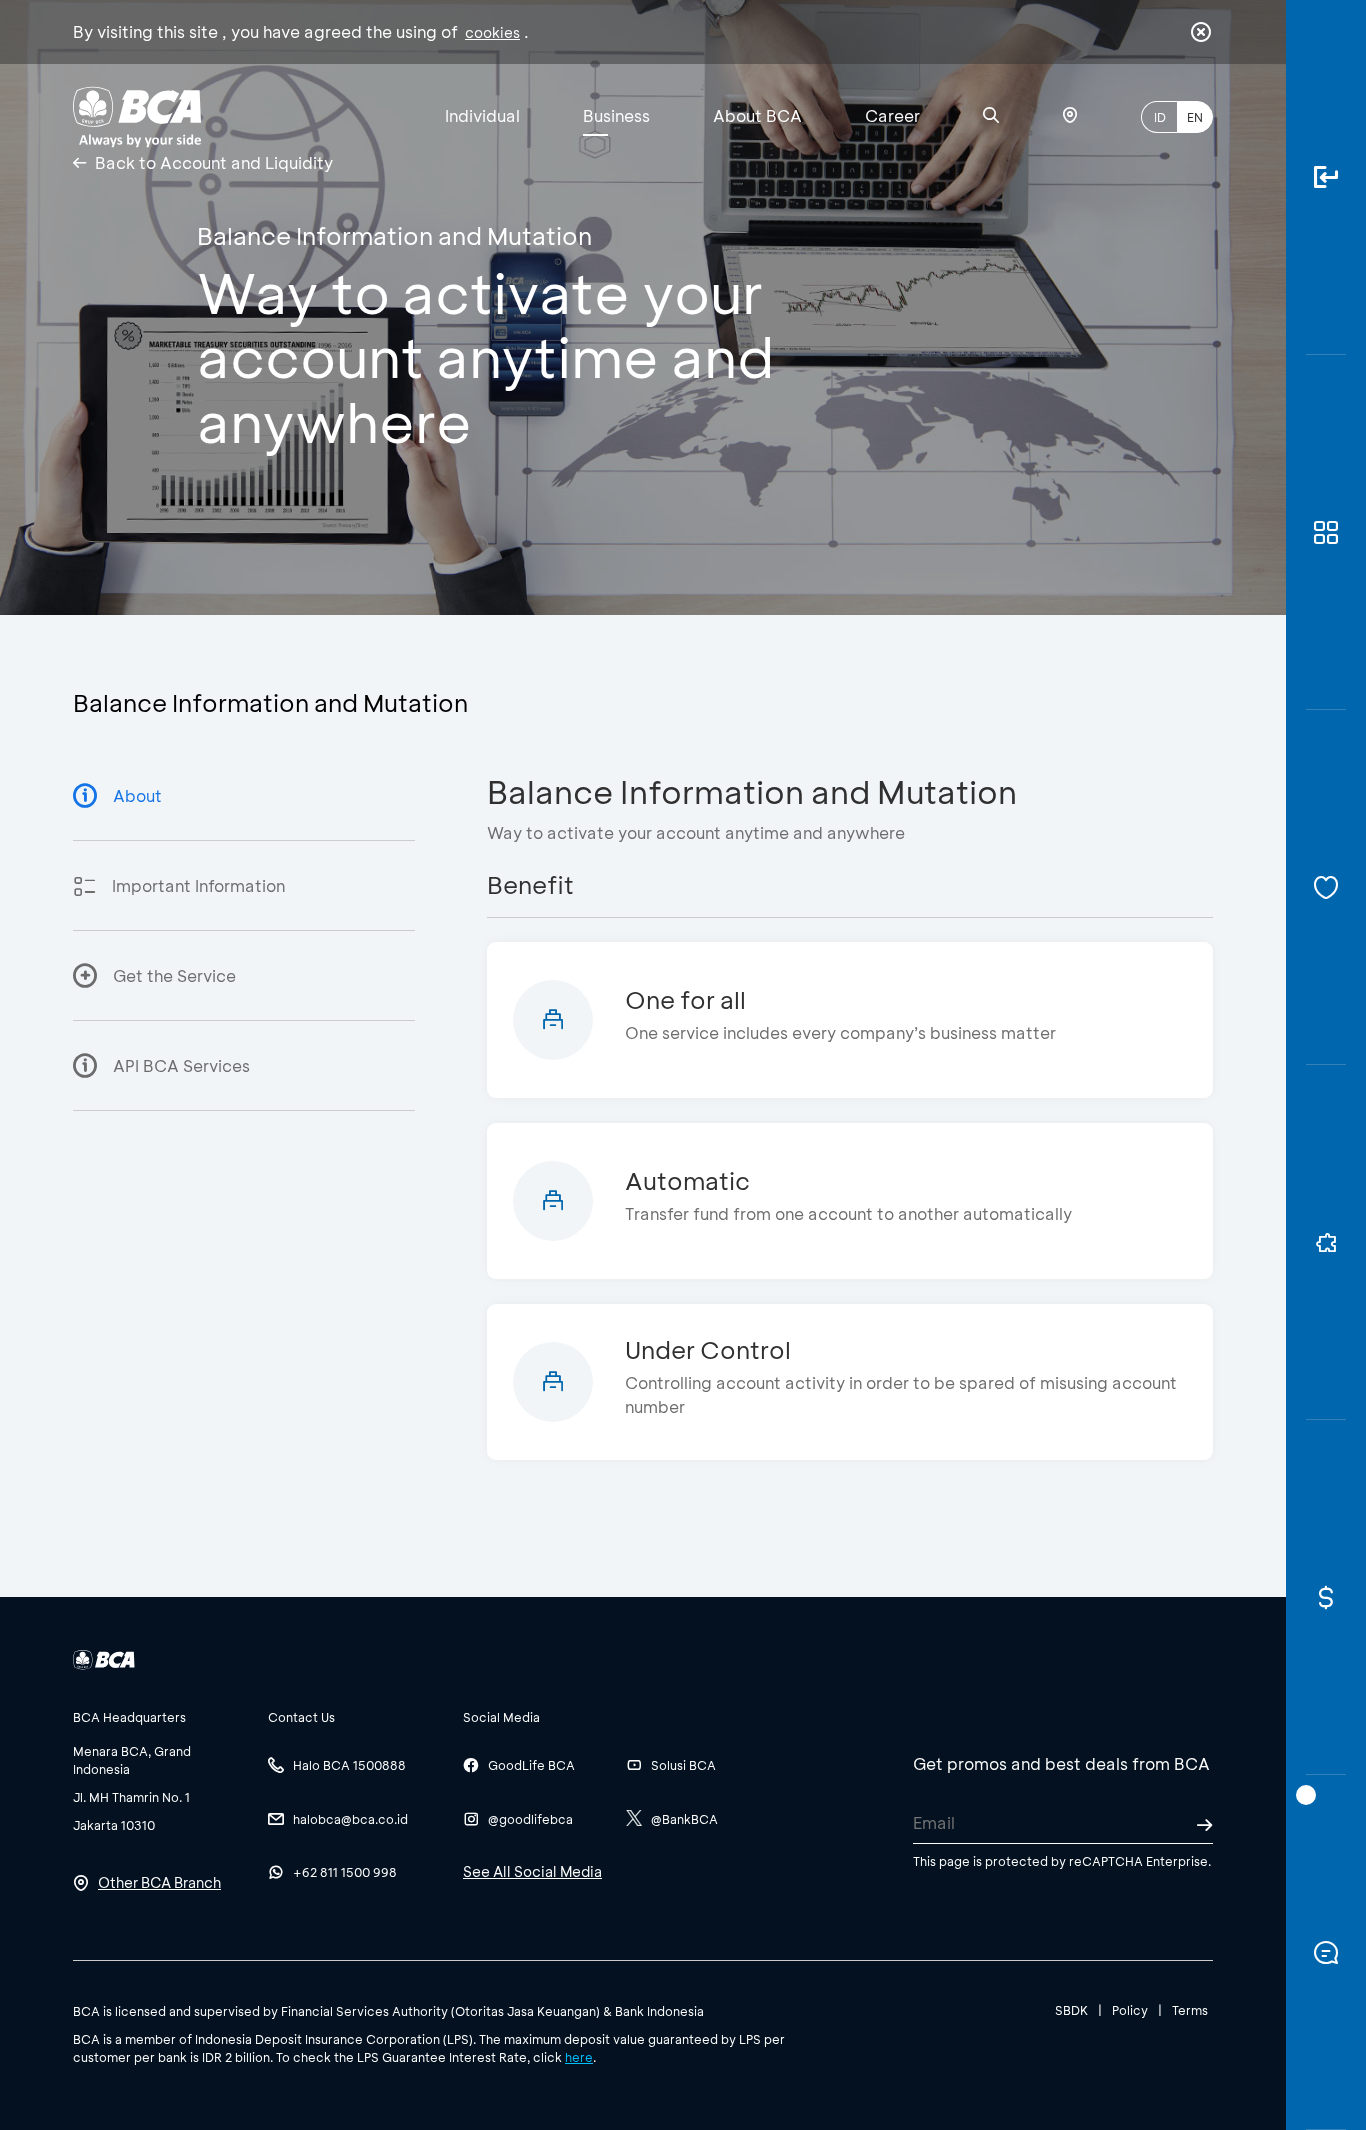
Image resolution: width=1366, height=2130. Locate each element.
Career (892, 115)
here (579, 2057)
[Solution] (1326, 1242)
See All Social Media (532, 1871)
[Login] (1326, 177)
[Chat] (1326, 1952)
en (1195, 117)
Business (616, 115)
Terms (1190, 2010)
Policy (1130, 2010)
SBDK (1071, 2010)
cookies (492, 32)
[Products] (1326, 532)
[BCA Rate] (1326, 1597)
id (1160, 117)
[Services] (1326, 887)
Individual (482, 115)
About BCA (757, 115)
